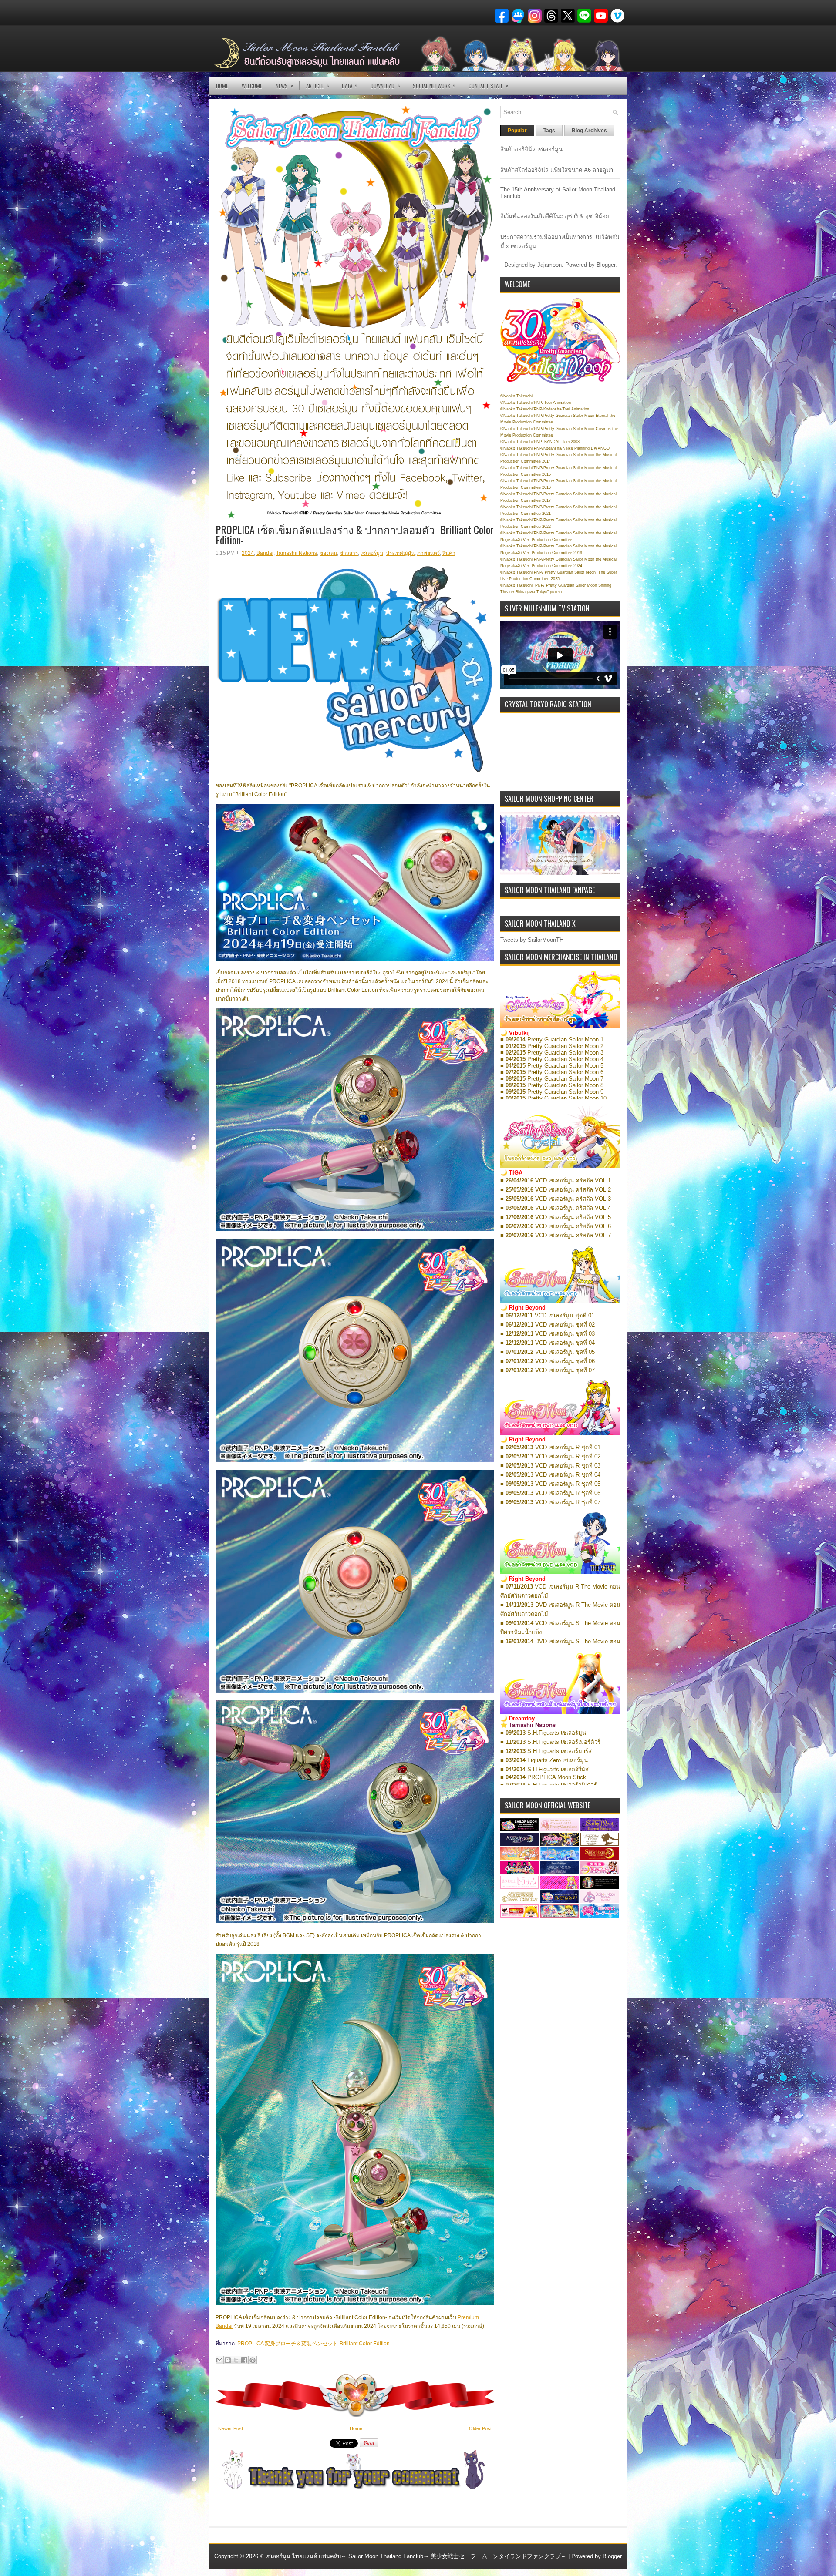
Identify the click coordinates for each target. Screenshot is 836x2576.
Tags (549, 131)
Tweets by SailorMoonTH (532, 940)
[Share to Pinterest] (253, 2360)
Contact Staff (489, 86)
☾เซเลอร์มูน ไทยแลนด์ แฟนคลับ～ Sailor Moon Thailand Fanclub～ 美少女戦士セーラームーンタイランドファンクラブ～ (413, 2556)
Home (222, 86)
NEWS (285, 86)
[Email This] (219, 2360)
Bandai (265, 553)
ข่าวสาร (349, 553)
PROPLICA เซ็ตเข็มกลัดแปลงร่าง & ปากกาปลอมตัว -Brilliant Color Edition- (355, 534)
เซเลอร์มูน (372, 553)
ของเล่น (328, 553)
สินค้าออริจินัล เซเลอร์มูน (531, 149)
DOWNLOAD (385, 86)
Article (318, 86)
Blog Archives (589, 131)
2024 (248, 553)
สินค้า (449, 553)
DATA (350, 86)
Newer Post (231, 2428)
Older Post (480, 2428)
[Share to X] (236, 2360)
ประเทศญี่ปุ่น (400, 553)
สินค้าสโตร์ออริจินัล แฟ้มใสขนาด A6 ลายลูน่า (557, 170)
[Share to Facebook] (244, 2360)
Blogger (606, 265)
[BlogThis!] (228, 2360)
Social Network (434, 86)
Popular (517, 131)
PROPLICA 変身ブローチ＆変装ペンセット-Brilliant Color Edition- (314, 2344)
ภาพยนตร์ (428, 553)
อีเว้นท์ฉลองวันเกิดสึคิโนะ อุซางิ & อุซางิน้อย (555, 216)
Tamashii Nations (297, 553)
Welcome (252, 86)
